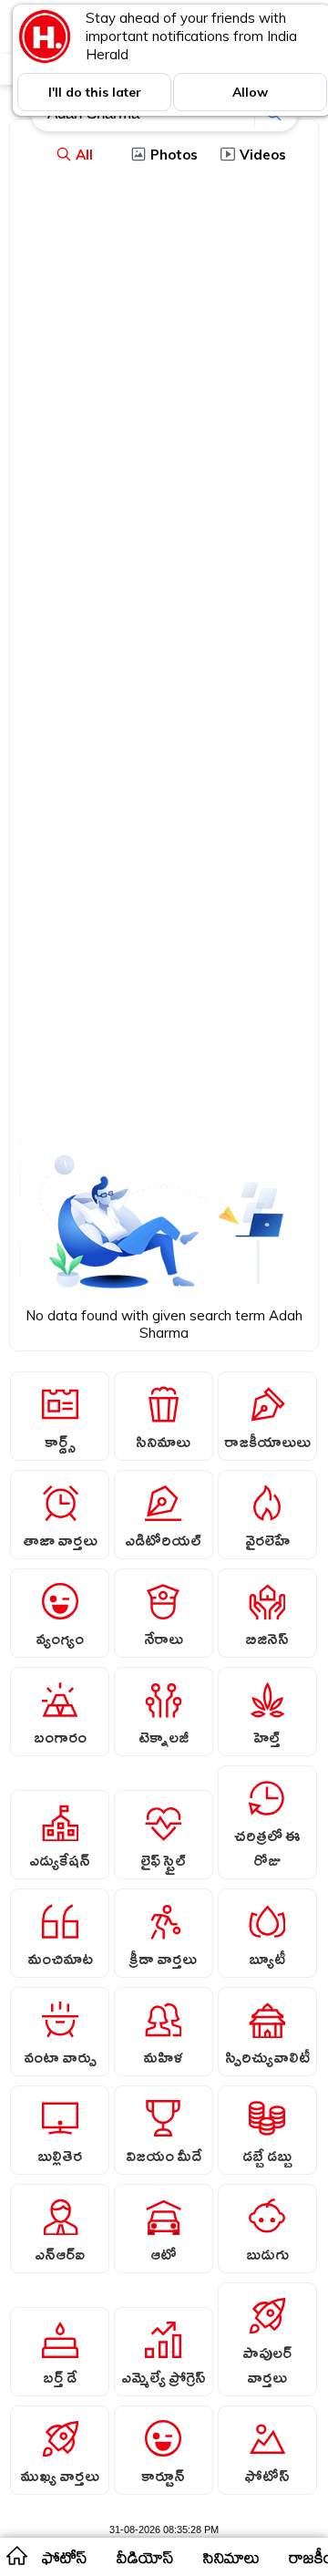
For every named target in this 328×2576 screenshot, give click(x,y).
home (16, 2555)
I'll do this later (95, 92)
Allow (250, 92)
